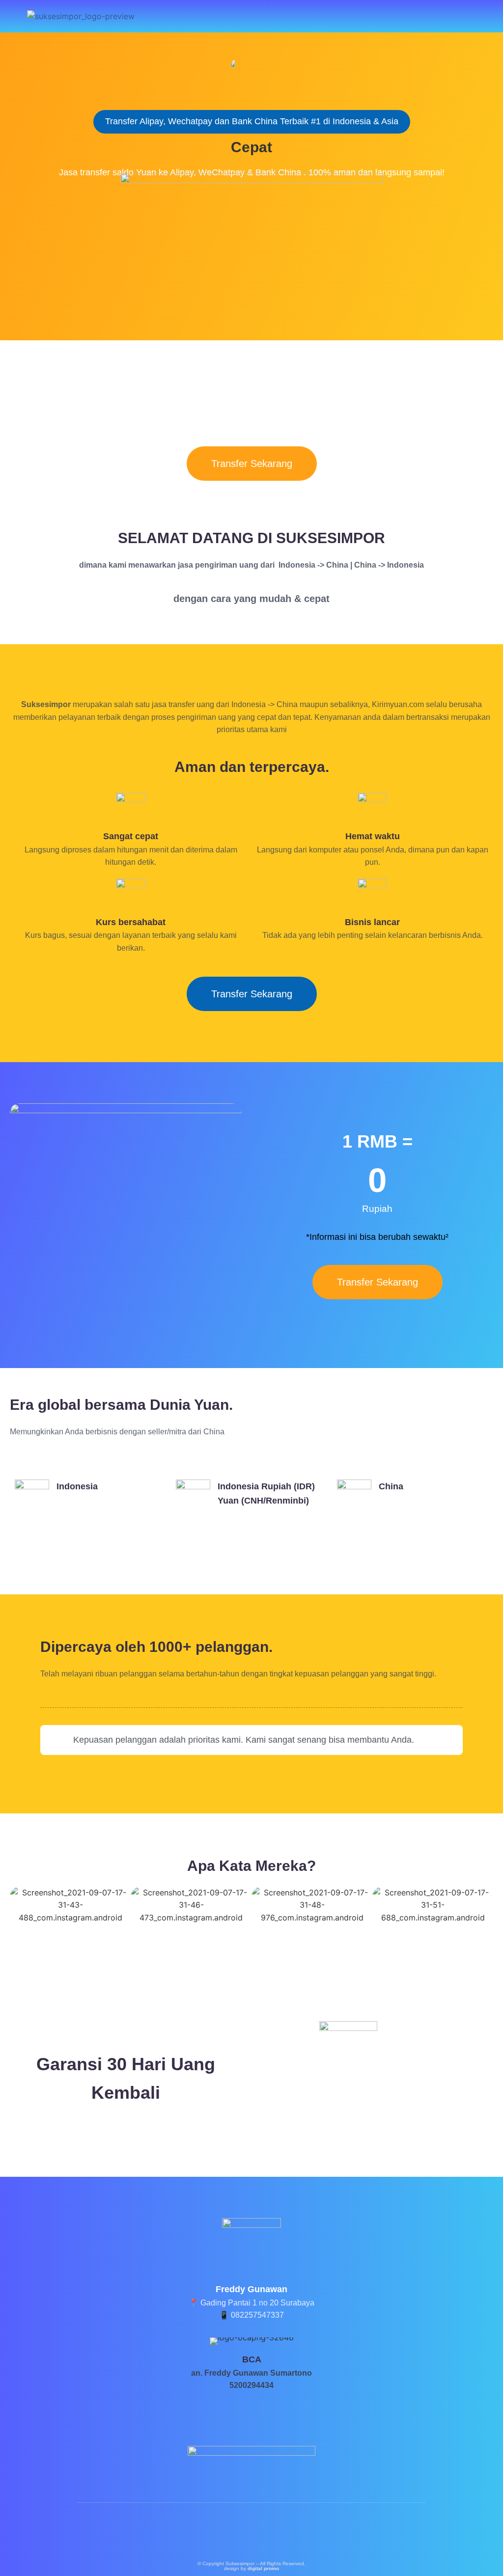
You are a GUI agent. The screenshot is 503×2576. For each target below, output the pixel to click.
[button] (488, 16)
